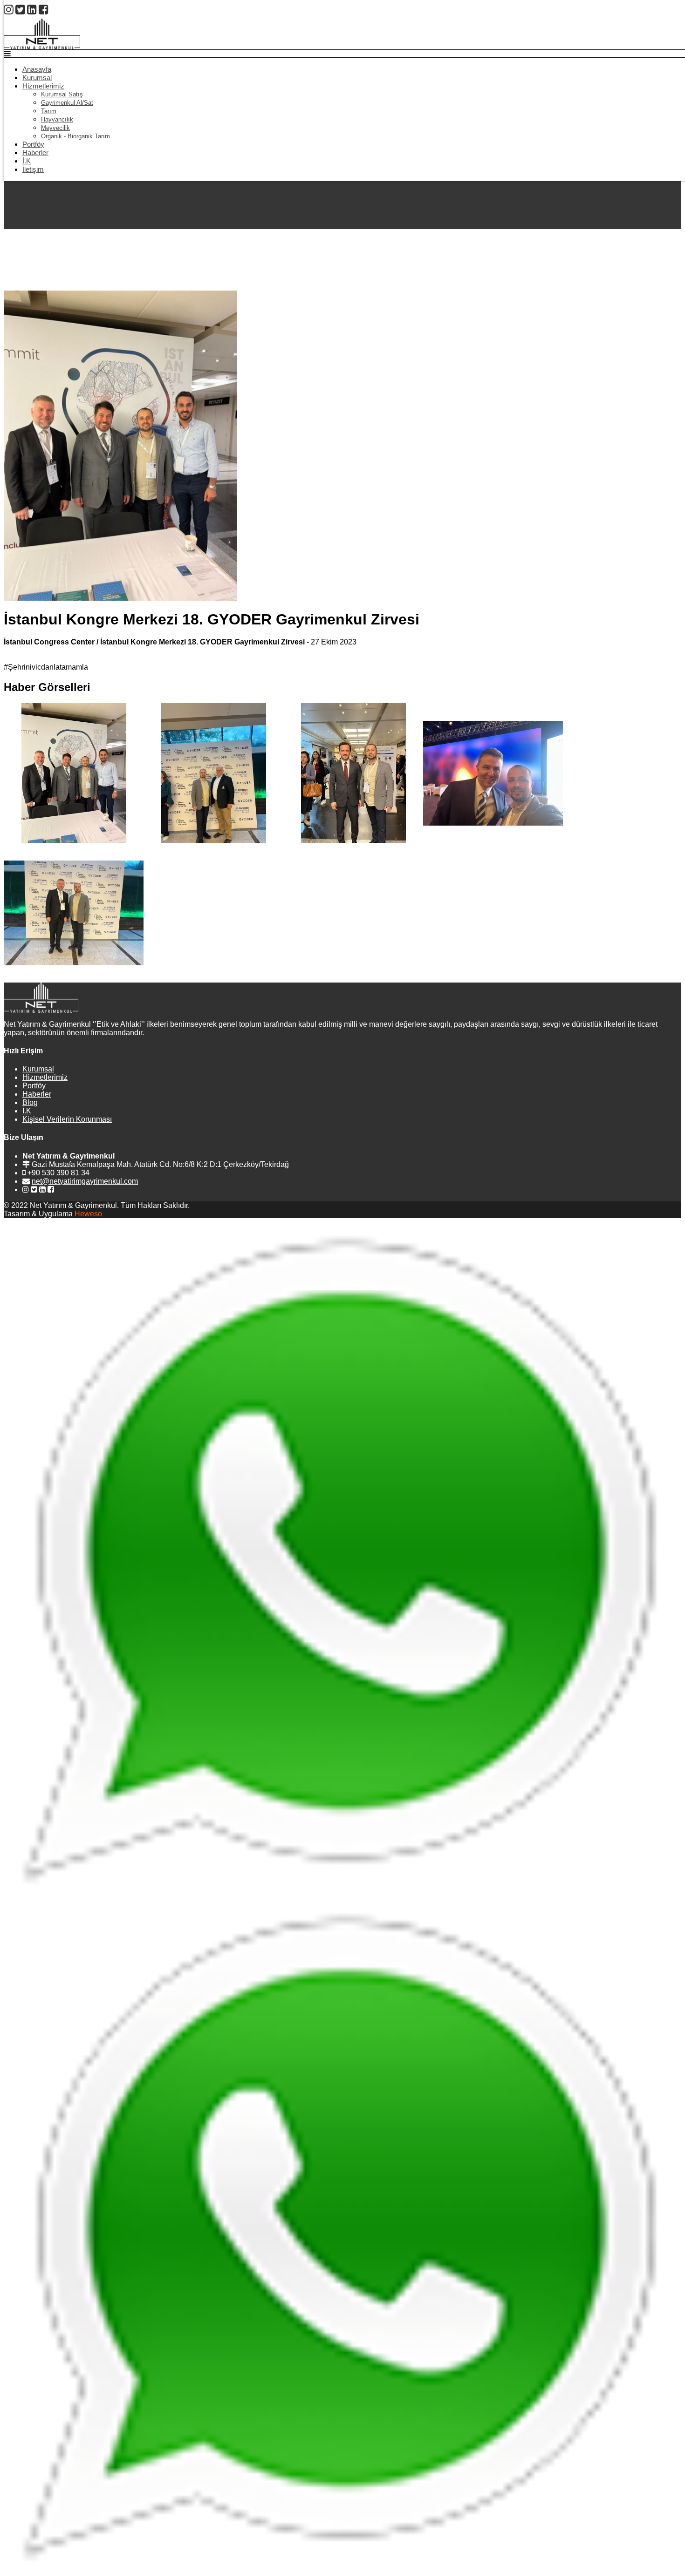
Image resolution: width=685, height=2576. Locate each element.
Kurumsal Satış (62, 94)
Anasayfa (37, 69)
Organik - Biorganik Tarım (75, 136)
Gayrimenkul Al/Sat (67, 103)
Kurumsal (37, 78)
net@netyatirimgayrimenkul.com (85, 1181)
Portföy (33, 144)
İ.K (27, 161)
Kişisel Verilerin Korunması (67, 1119)
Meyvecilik (55, 128)
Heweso (88, 1214)
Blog (30, 1102)
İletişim (33, 169)
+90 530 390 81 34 (58, 1173)
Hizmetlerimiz (43, 86)
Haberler (35, 153)
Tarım (49, 111)
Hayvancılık (57, 119)
